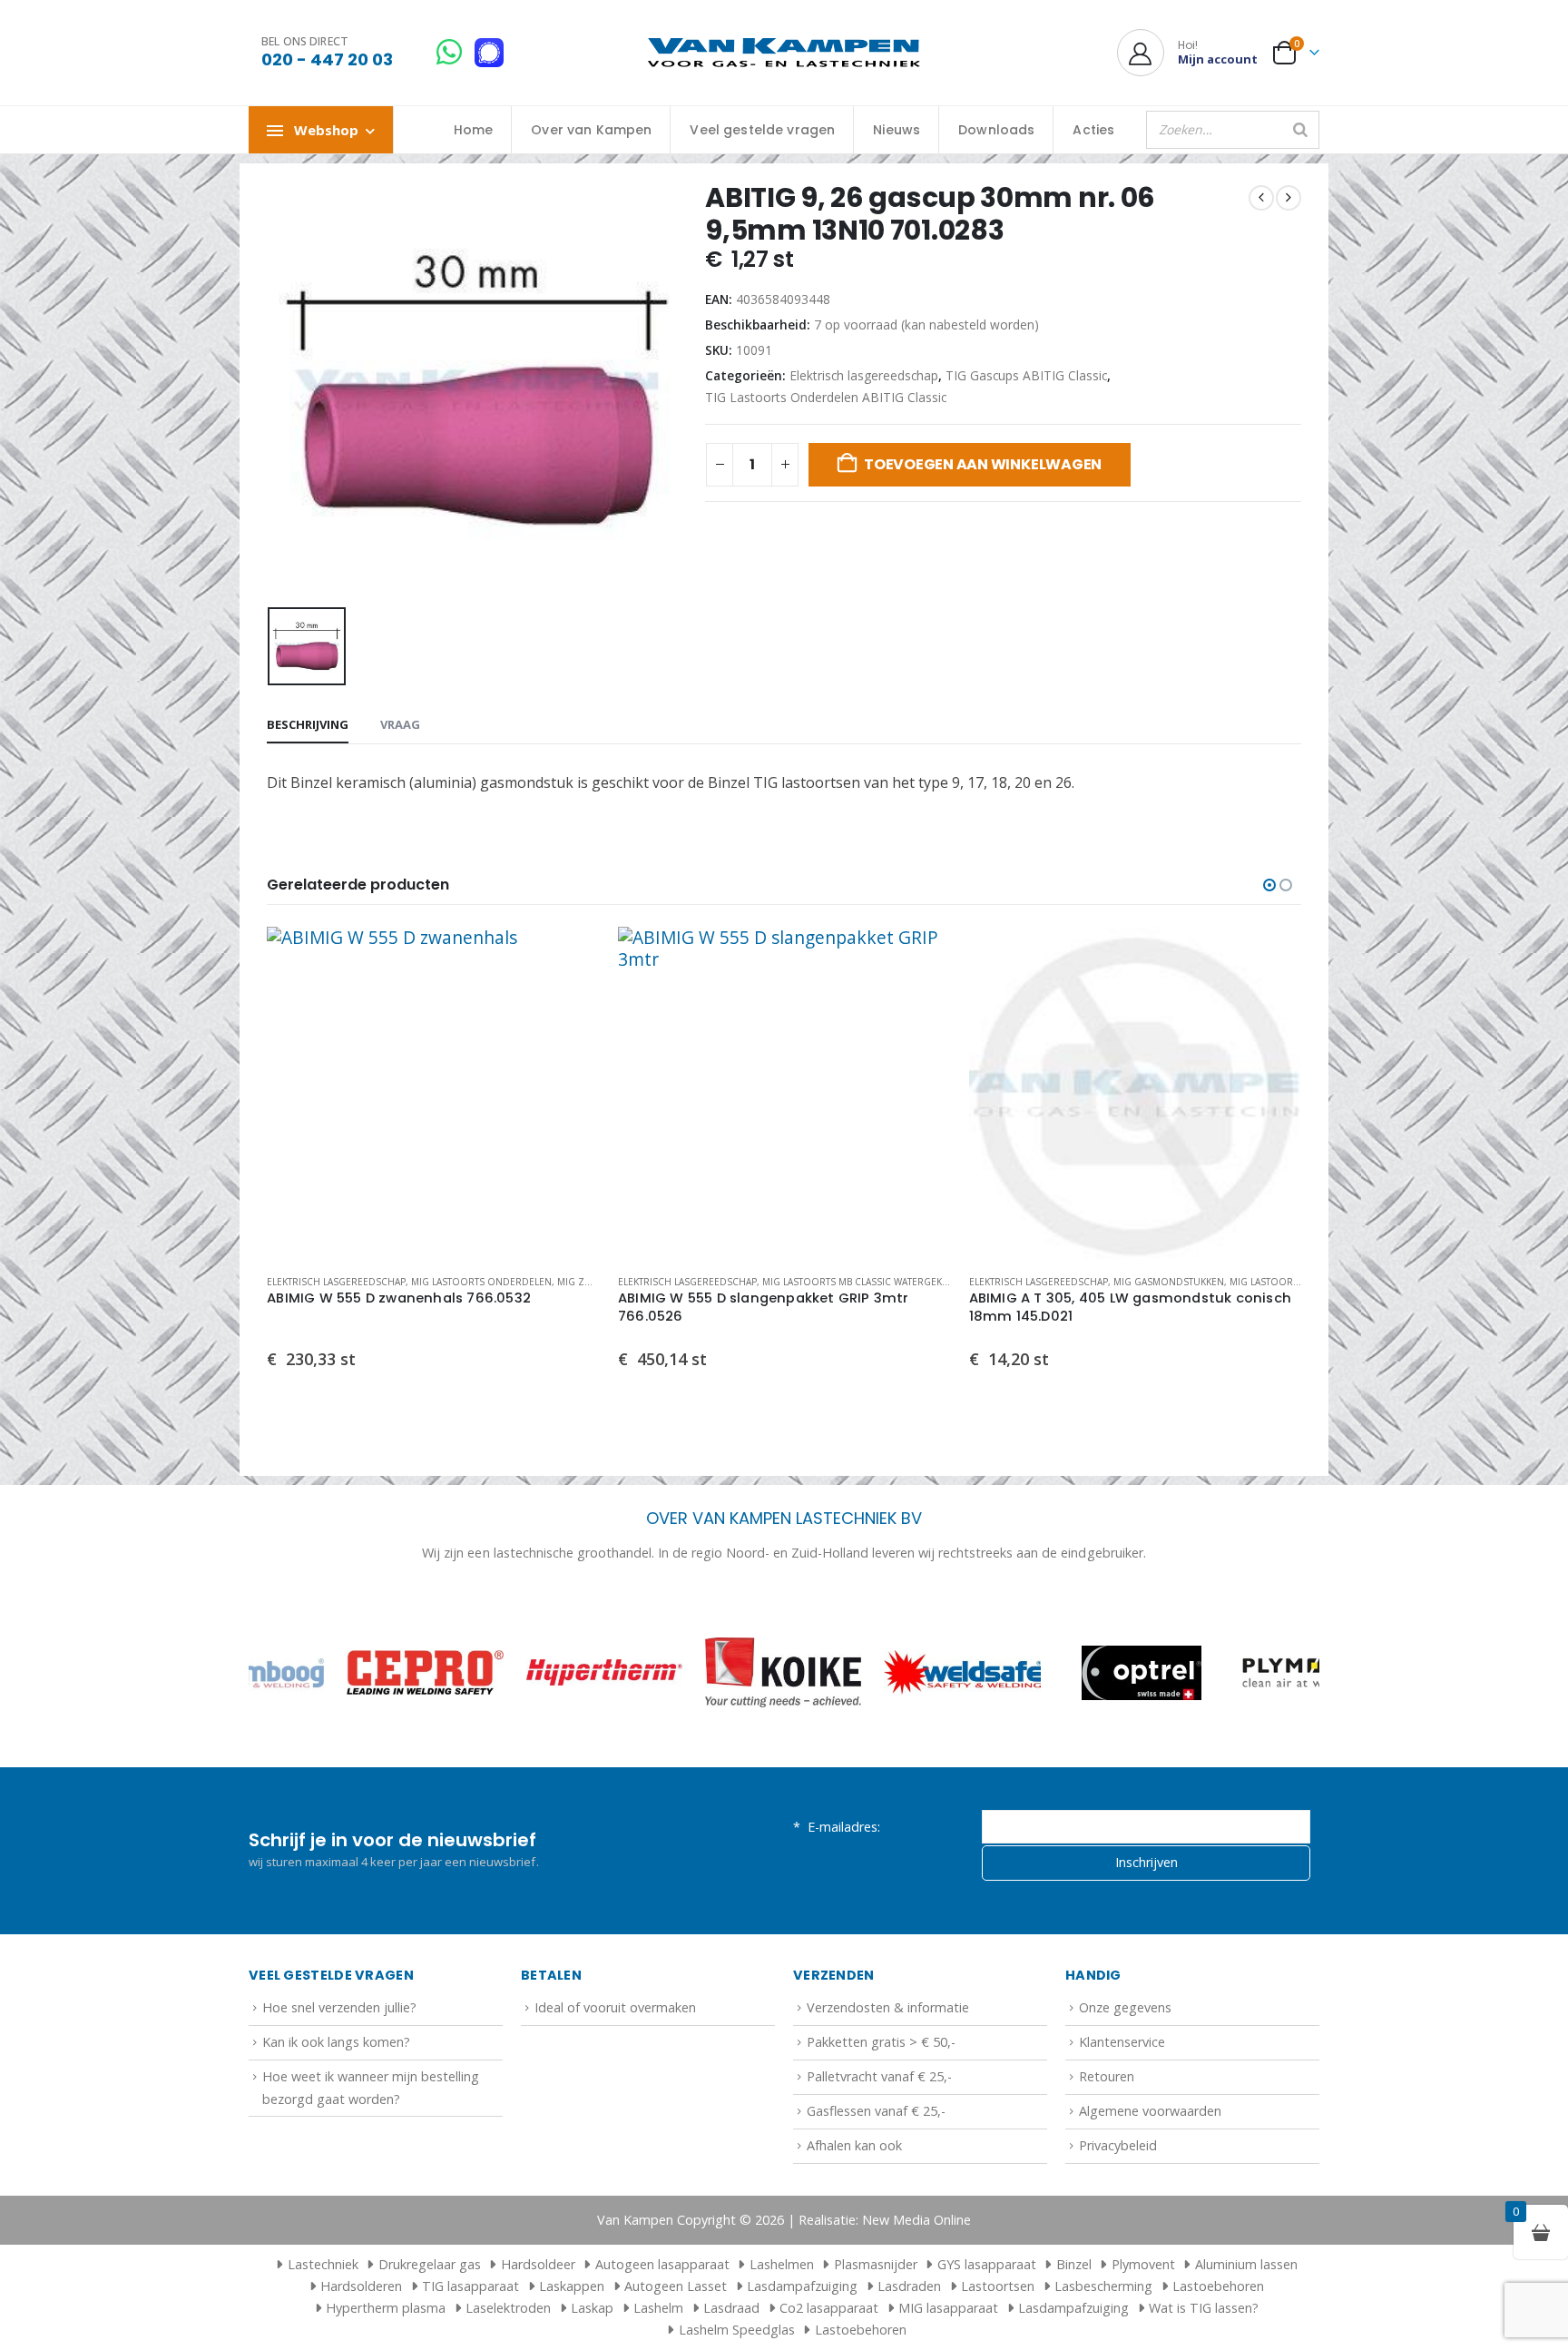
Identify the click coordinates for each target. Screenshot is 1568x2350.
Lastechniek (323, 2264)
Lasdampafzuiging (802, 2286)
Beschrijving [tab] (308, 724)
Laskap (592, 2308)
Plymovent (1143, 2264)
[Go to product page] (433, 1093)
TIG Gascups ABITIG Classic (1026, 375)
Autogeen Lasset (676, 2286)
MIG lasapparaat (948, 2308)
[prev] (1261, 198)
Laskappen (572, 2286)
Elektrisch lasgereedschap (864, 375)
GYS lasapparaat (987, 2264)
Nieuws (897, 130)
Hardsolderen (361, 2286)
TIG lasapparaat (470, 2286)
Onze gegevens (1125, 2007)
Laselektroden (508, 2308)
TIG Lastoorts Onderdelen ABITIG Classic (826, 397)
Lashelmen (782, 2264)
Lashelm (658, 2308)
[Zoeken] (1300, 130)
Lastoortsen (998, 2286)
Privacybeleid (1118, 2145)
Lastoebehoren (1218, 2286)
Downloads (996, 130)
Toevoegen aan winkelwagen (983, 464)
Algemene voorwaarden (1150, 2111)
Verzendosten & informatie (888, 2007)
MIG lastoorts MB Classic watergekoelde (867, 1282)
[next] (1289, 198)
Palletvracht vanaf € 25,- (879, 2076)
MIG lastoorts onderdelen (481, 1282)
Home (474, 130)
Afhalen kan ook (854, 2145)
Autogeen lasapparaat (662, 2264)
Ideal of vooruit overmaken (615, 2007)
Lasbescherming (1103, 2286)
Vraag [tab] (400, 724)
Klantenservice (1122, 2042)
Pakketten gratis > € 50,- (881, 2042)
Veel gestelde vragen (762, 130)
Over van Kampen (591, 130)
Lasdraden (909, 2286)
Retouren (1107, 2076)
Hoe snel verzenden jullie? (339, 2007)
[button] (1269, 885)
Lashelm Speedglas (737, 2330)
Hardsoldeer (538, 2264)
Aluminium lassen (1246, 2264)
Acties (1093, 130)
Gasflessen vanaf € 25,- (876, 2111)
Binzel (1074, 2264)
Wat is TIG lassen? (1204, 2308)
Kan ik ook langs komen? (336, 2042)
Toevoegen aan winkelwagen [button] (570, 957)
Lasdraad (731, 2308)
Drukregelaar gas (430, 2264)
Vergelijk (570, 998)
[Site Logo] (784, 53)
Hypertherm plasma (386, 2308)
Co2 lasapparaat (829, 2308)
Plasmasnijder (876, 2264)
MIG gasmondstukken (1169, 1282)
